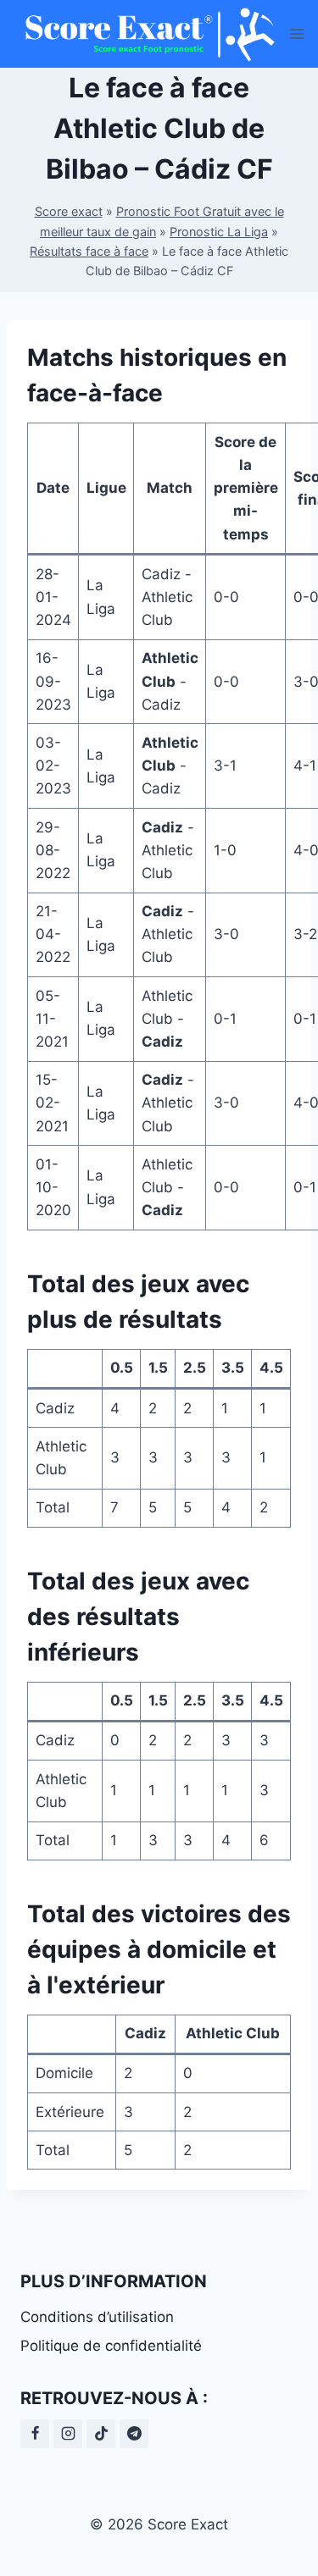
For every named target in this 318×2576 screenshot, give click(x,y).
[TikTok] (101, 2434)
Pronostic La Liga (219, 232)
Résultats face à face (89, 251)
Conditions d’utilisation (97, 2317)
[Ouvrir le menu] (297, 33)
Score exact (69, 211)
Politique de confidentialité (111, 2346)
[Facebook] (35, 2434)
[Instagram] (68, 2434)
